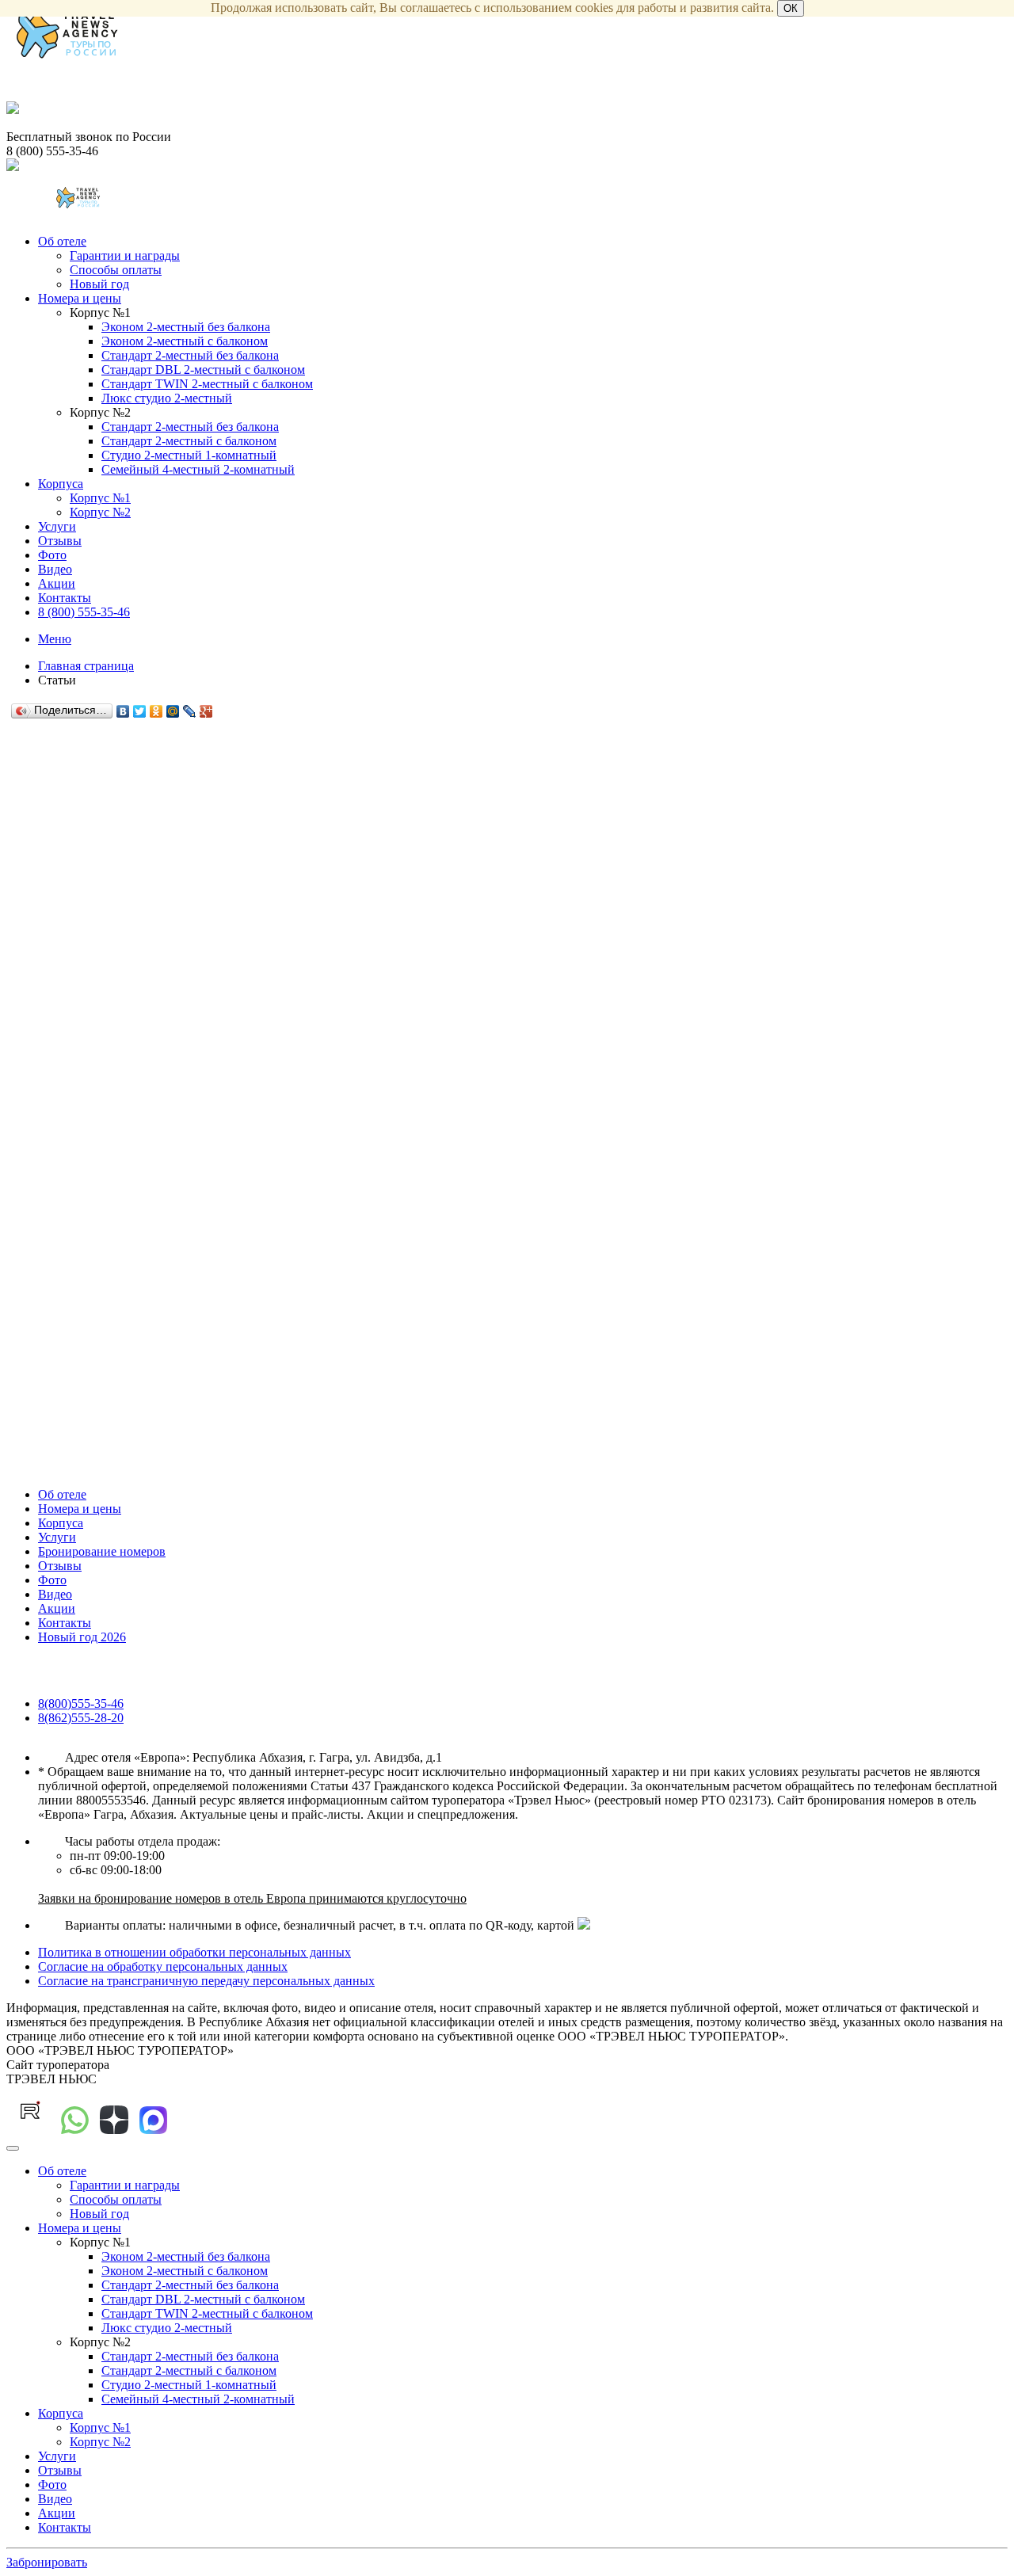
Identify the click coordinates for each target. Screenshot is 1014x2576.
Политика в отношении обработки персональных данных (194, 1952)
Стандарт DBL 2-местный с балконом (203, 370)
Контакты (65, 598)
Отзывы (60, 541)
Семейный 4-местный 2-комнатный (198, 469)
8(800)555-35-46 (81, 1703)
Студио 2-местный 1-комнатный (189, 455)
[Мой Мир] (173, 711)
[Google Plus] (206, 711)
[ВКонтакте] (123, 711)
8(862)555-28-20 (81, 1718)
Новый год (99, 284)
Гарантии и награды (125, 255)
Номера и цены (80, 298)
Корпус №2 (100, 512)
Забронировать (47, 2562)
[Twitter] (140, 711)
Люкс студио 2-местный (167, 398)
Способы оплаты (116, 270)
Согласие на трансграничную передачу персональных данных (206, 1981)
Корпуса (61, 484)
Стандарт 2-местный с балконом (189, 441)
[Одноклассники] (156, 711)
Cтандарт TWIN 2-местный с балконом (207, 384)
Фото (52, 555)
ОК (791, 8)
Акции (57, 583)
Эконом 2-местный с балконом (185, 341)
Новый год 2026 (82, 1637)
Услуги (57, 526)
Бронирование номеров (102, 1551)
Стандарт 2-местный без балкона (190, 355)
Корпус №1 (100, 498)
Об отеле (62, 241)
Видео (55, 569)
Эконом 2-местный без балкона (186, 327)
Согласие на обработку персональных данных (163, 1966)
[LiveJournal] (190, 711)
